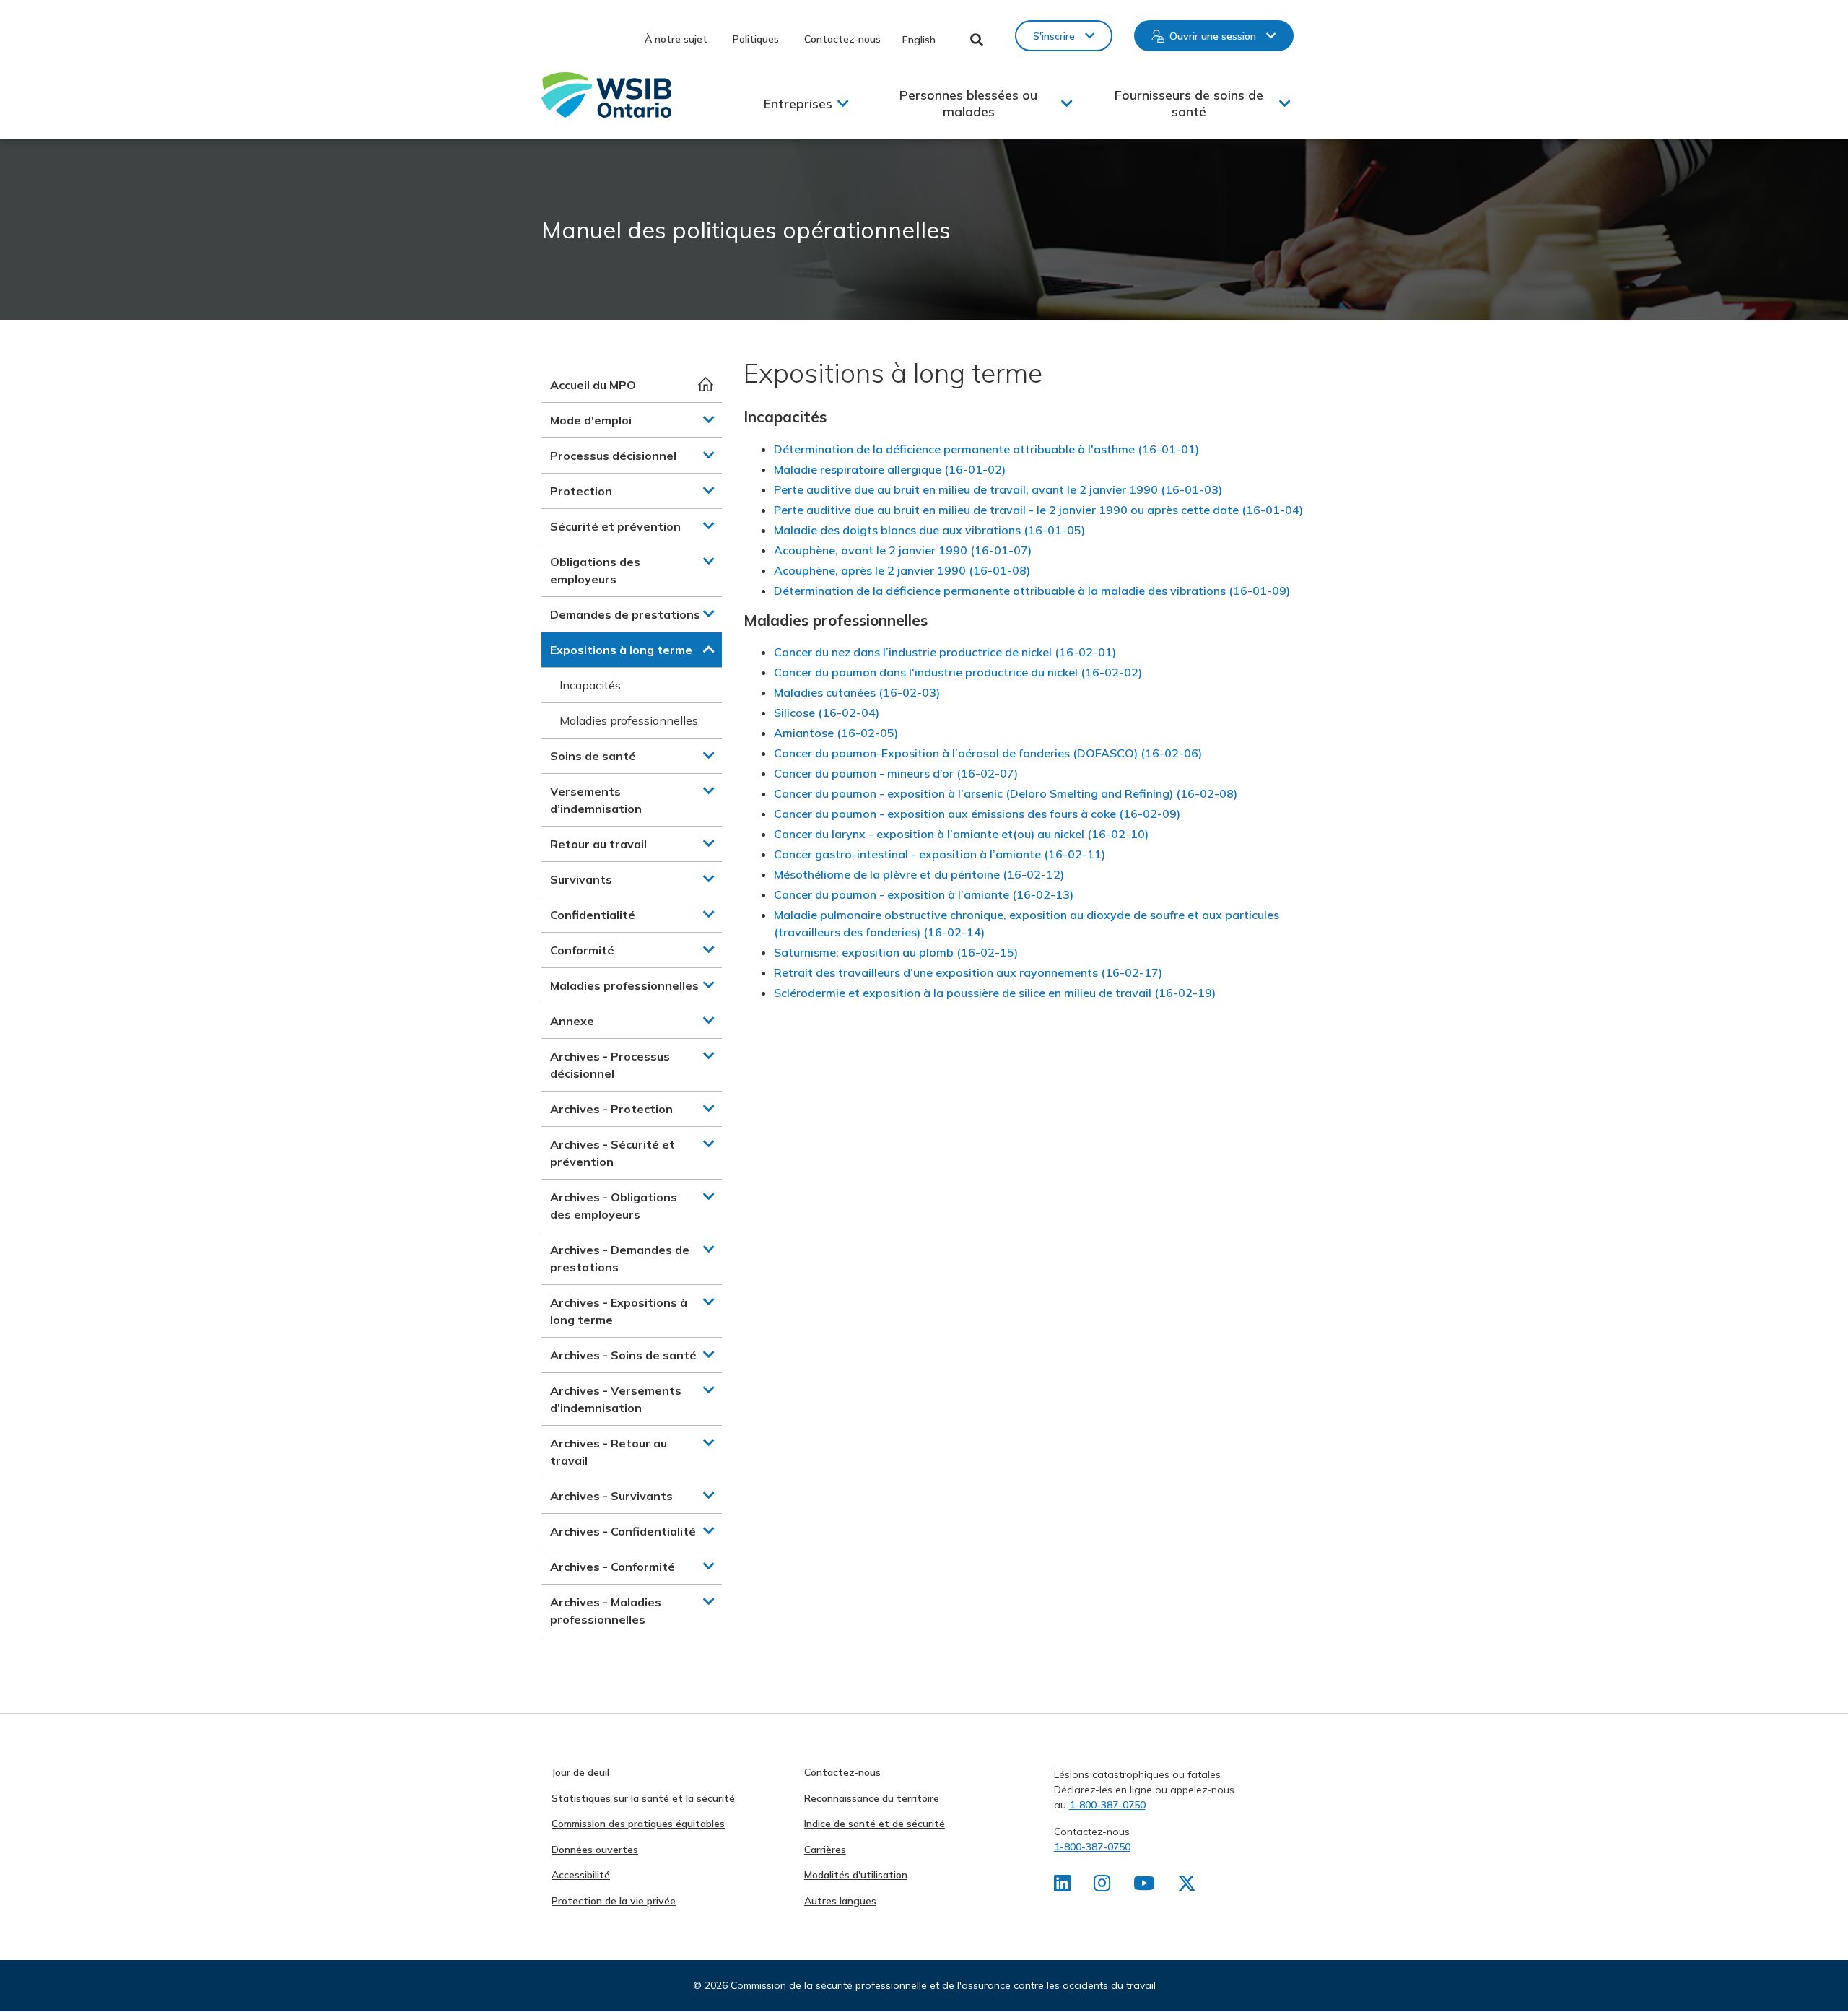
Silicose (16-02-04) (827, 713)
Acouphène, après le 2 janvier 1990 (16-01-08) (902, 570)
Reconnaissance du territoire (872, 1798)
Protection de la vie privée (614, 1901)
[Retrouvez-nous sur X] (1187, 1886)
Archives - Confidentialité (623, 1531)
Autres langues (840, 1901)
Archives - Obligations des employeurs (614, 1206)
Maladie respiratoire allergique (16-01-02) (890, 469)
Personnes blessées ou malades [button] (968, 103)
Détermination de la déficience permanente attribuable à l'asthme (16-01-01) (986, 449)
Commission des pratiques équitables (638, 1824)
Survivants (581, 879)
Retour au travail (598, 844)
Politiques (756, 39)
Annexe (572, 1021)
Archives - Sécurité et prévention (613, 1153)
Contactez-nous (842, 39)
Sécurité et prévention (615, 526)
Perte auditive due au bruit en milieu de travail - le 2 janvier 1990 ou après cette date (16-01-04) (1038, 510)
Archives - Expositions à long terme (619, 1311)
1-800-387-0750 (1107, 1805)
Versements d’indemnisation (596, 800)
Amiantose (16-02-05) (836, 733)
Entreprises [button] (798, 104)
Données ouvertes (595, 1850)
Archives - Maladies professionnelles (606, 1611)
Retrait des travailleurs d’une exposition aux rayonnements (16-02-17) (968, 972)
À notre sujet (676, 39)
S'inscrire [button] (1054, 36)
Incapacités (590, 685)
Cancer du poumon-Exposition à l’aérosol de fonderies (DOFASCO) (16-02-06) (988, 753)
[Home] (606, 95)
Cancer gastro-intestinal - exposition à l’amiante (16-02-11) (940, 854)
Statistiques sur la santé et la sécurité (643, 1798)
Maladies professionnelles (629, 720)
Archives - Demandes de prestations (620, 1258)
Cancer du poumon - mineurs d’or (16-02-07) (896, 773)
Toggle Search (977, 40)
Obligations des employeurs (595, 570)
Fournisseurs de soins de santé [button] (1189, 103)
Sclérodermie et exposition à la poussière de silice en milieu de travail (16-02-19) (995, 993)
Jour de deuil (580, 1772)
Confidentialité (593, 915)
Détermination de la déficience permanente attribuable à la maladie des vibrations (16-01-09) (1032, 591)
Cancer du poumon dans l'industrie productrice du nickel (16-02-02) (958, 672)
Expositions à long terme (621, 650)
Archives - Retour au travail (609, 1452)
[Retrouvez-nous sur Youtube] (1144, 1886)
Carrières (825, 1850)
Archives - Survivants (611, 1496)
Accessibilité (581, 1875)
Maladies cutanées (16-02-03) (857, 692)
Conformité (582, 950)
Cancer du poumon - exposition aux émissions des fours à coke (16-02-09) (977, 814)
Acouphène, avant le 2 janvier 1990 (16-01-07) (903, 550)
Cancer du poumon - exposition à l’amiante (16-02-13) (924, 894)
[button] (709, 419)
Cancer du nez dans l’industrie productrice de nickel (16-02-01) (945, 652)
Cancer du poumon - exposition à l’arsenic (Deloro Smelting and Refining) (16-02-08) (1006, 793)
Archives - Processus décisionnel (610, 1065)
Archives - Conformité (613, 1567)
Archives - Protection (611, 1109)
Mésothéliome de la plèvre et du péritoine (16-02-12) (919, 874)
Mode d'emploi (591, 420)
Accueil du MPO (593, 385)
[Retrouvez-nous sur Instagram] (1102, 1886)
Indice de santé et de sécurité (875, 1824)
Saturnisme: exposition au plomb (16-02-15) (896, 952)
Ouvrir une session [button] (1213, 36)
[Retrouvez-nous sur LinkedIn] (1062, 1886)
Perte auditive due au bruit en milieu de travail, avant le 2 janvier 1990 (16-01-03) (998, 489)
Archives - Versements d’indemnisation (616, 1399)
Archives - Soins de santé (623, 1355)
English (919, 40)
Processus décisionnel (613, 456)
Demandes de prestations (625, 614)
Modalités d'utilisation (856, 1875)
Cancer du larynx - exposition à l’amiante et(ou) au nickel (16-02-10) (961, 834)
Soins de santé (593, 756)
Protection (581, 491)
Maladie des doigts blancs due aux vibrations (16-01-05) (929, 530)
